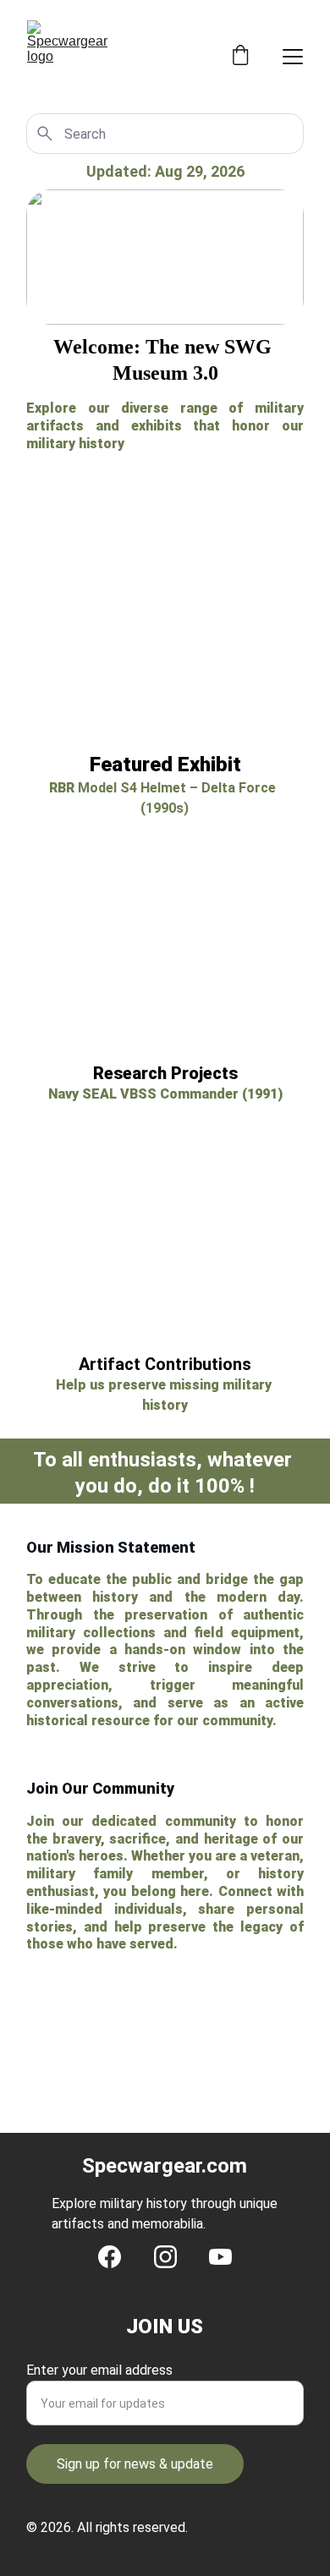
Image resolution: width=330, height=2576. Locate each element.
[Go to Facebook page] (110, 2257)
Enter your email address (99, 2370)
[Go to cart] (240, 57)
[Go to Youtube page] (220, 2257)
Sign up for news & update (135, 2464)
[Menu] (293, 57)
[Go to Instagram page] (165, 2257)
